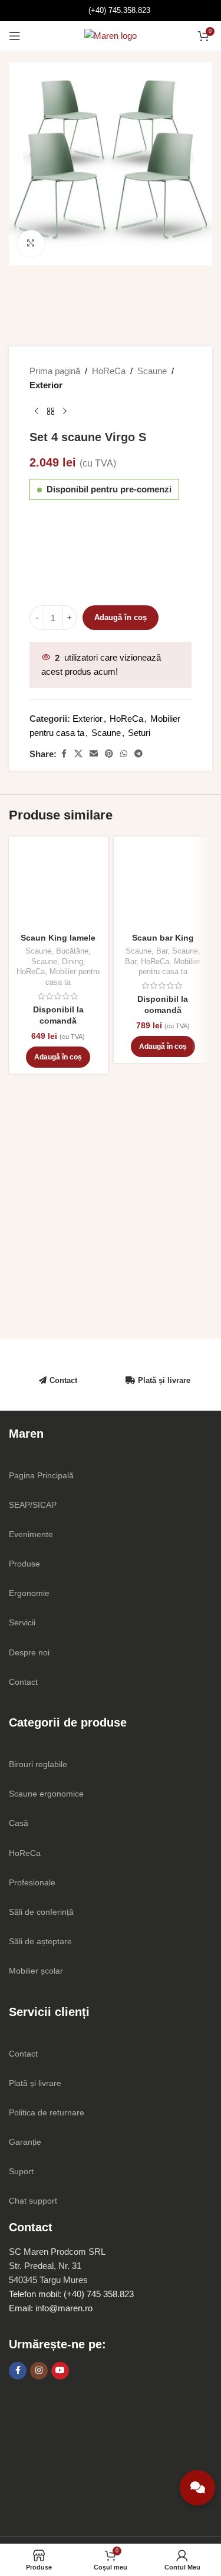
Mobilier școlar (36, 1971)
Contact (63, 1380)
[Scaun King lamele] (58, 886)
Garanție (25, 2142)
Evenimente (31, 1534)
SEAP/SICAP (33, 1505)
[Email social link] (94, 754)
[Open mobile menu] (15, 36)
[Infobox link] (111, 11)
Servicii (22, 1622)
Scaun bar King (163, 938)
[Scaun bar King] (163, 886)
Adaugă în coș (121, 617)
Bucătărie (72, 951)
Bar (162, 951)
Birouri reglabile (38, 1764)
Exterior (46, 385)
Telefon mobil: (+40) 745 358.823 (71, 2294)
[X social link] (78, 754)
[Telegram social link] (138, 754)
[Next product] (65, 411)
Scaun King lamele (58, 938)
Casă (19, 1823)
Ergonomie (29, 1593)
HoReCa (109, 371)
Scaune (152, 371)
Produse (24, 1564)
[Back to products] (51, 411)
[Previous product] (37, 411)
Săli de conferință (41, 1912)
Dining (72, 962)
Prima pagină (55, 371)
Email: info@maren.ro (51, 2308)
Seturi (139, 733)
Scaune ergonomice (46, 1794)
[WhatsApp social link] (124, 754)
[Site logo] (111, 35)
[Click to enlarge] (31, 243)
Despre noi (29, 1652)
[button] (58, 1057)
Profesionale (32, 1882)
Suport (21, 2171)
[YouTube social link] (60, 2371)
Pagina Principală (41, 1475)
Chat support (33, 2201)
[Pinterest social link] (109, 754)
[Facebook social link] (64, 754)
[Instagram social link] (39, 2371)
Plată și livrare (164, 1380)
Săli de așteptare (40, 1941)
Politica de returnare (47, 2112)
